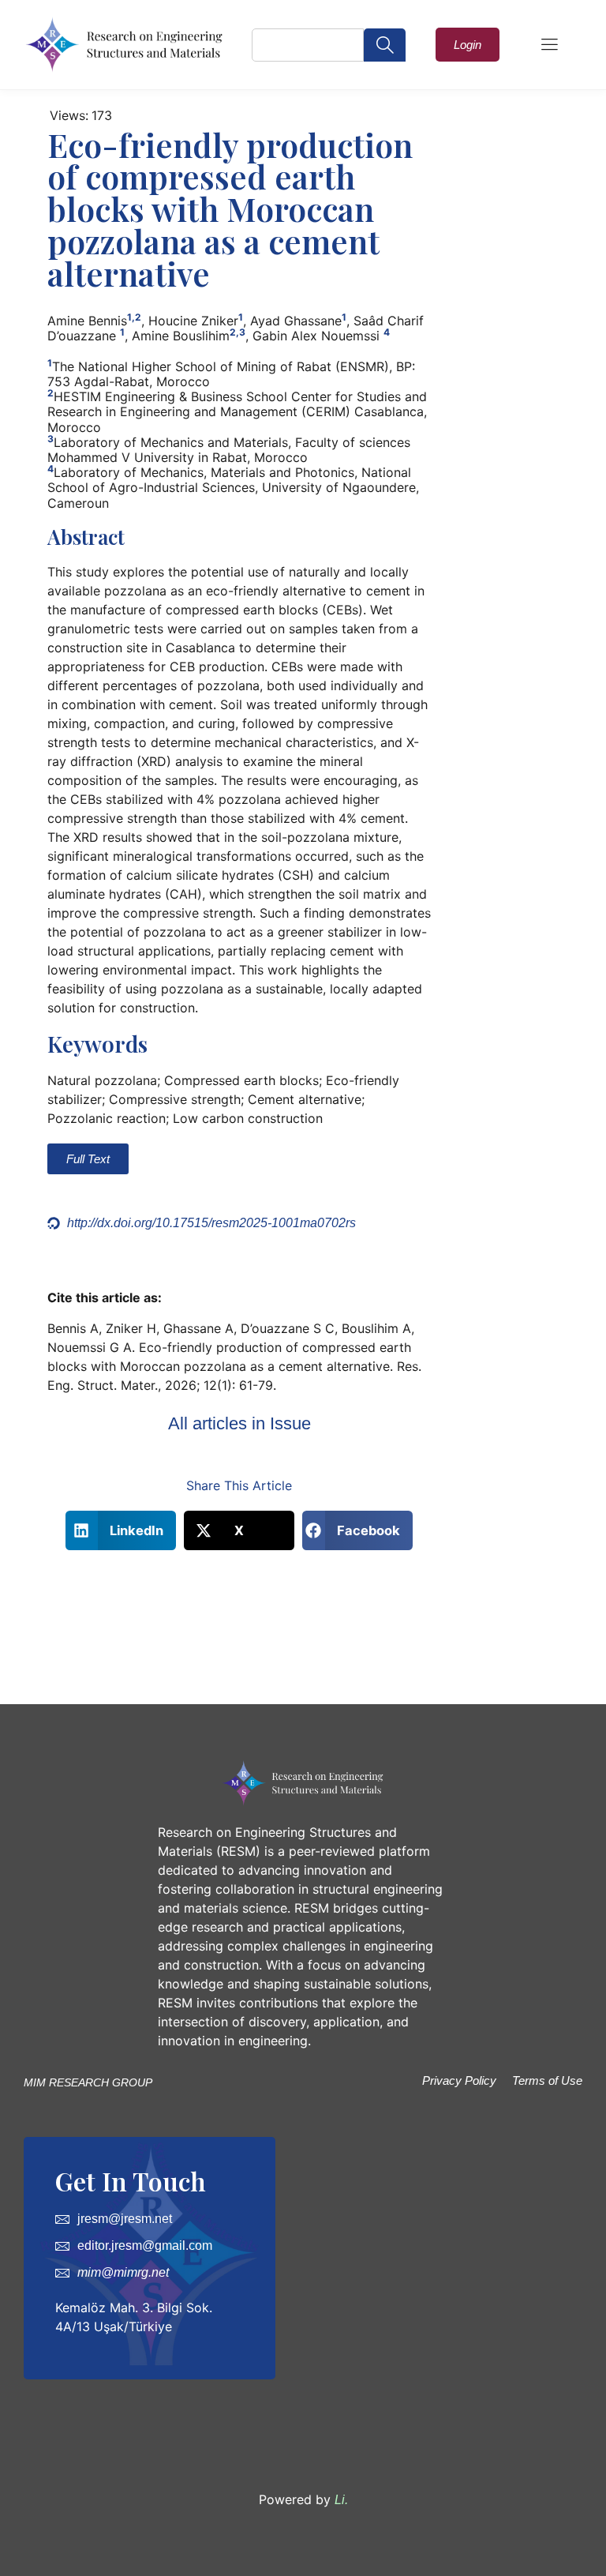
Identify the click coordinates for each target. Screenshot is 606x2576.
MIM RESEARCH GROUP (88, 2082)
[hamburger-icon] (549, 46)
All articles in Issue (239, 1423)
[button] (121, 1530)
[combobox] (308, 45)
